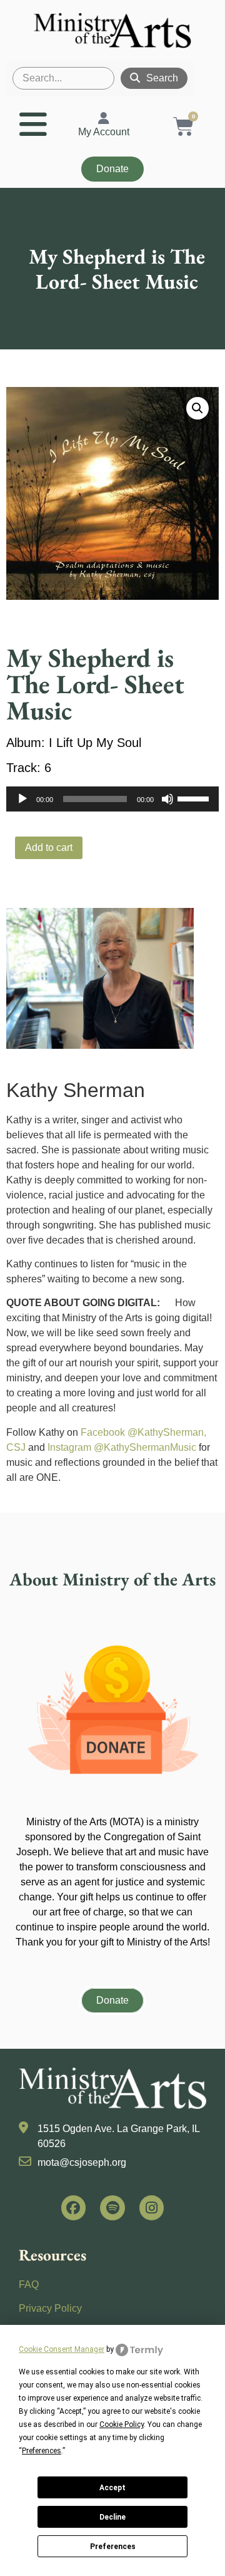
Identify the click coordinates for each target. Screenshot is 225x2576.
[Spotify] (112, 2208)
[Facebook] (74, 2208)
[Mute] (167, 799)
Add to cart (49, 848)
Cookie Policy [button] (122, 2424)
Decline (112, 2517)
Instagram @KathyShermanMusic (122, 1447)
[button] (197, 408)
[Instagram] (152, 2208)
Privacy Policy (50, 2308)
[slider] (195, 798)
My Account (104, 132)
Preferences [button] (42, 2451)
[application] (112, 799)
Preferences (113, 2547)
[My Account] (104, 118)
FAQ (29, 2285)
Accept (112, 2488)
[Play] (22, 799)
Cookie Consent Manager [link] (62, 2349)
